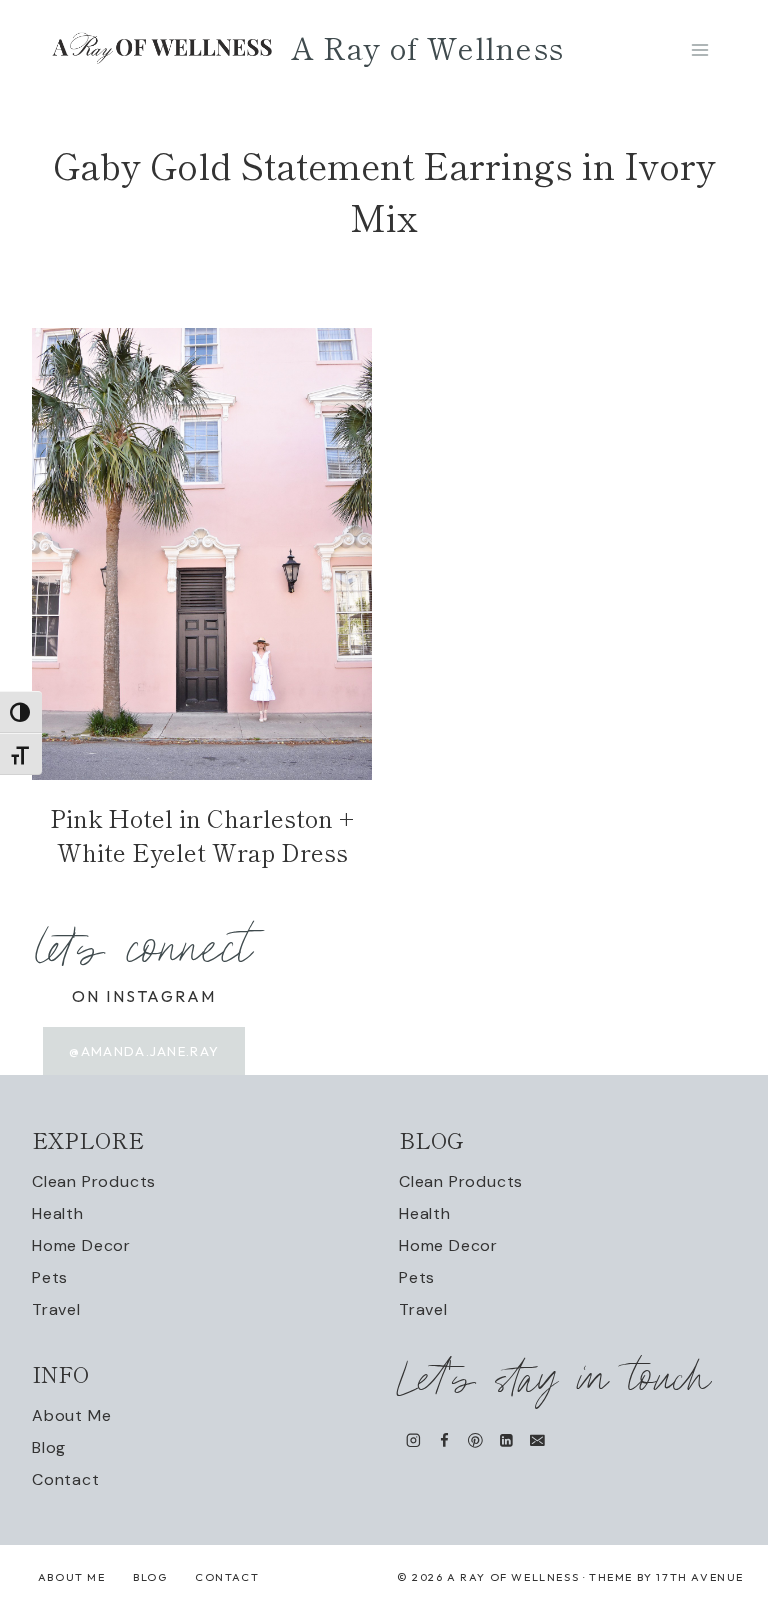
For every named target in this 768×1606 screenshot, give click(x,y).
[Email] (537, 1440)
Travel (56, 1309)
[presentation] (202, 554)
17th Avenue (700, 1577)
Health (58, 1213)
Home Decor (81, 1245)
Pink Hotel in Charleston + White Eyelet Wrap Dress (202, 834)
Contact (66, 1479)
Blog (49, 1447)
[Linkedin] (506, 1440)
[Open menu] (699, 49)
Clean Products (94, 1181)
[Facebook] (444, 1440)
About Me (71, 1415)
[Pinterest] (475, 1440)
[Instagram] (413, 1440)
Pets (50, 1277)
